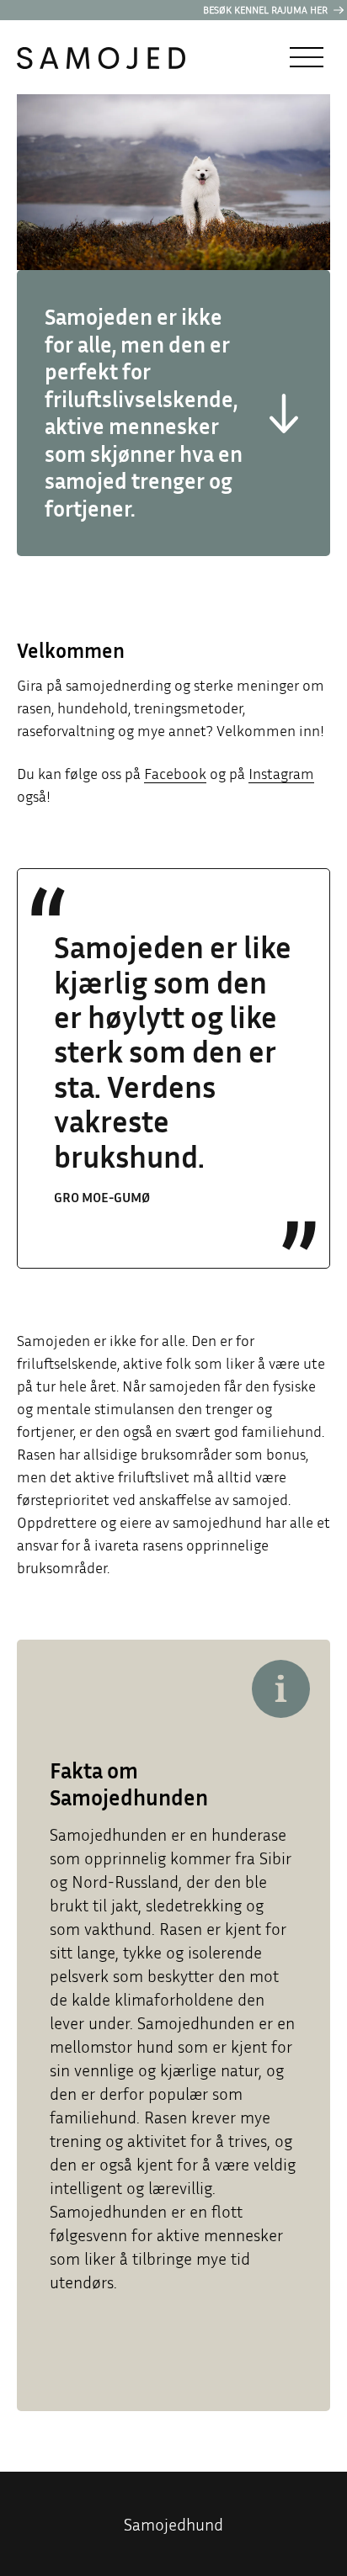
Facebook (175, 773)
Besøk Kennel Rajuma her (267, 10)
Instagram (281, 773)
